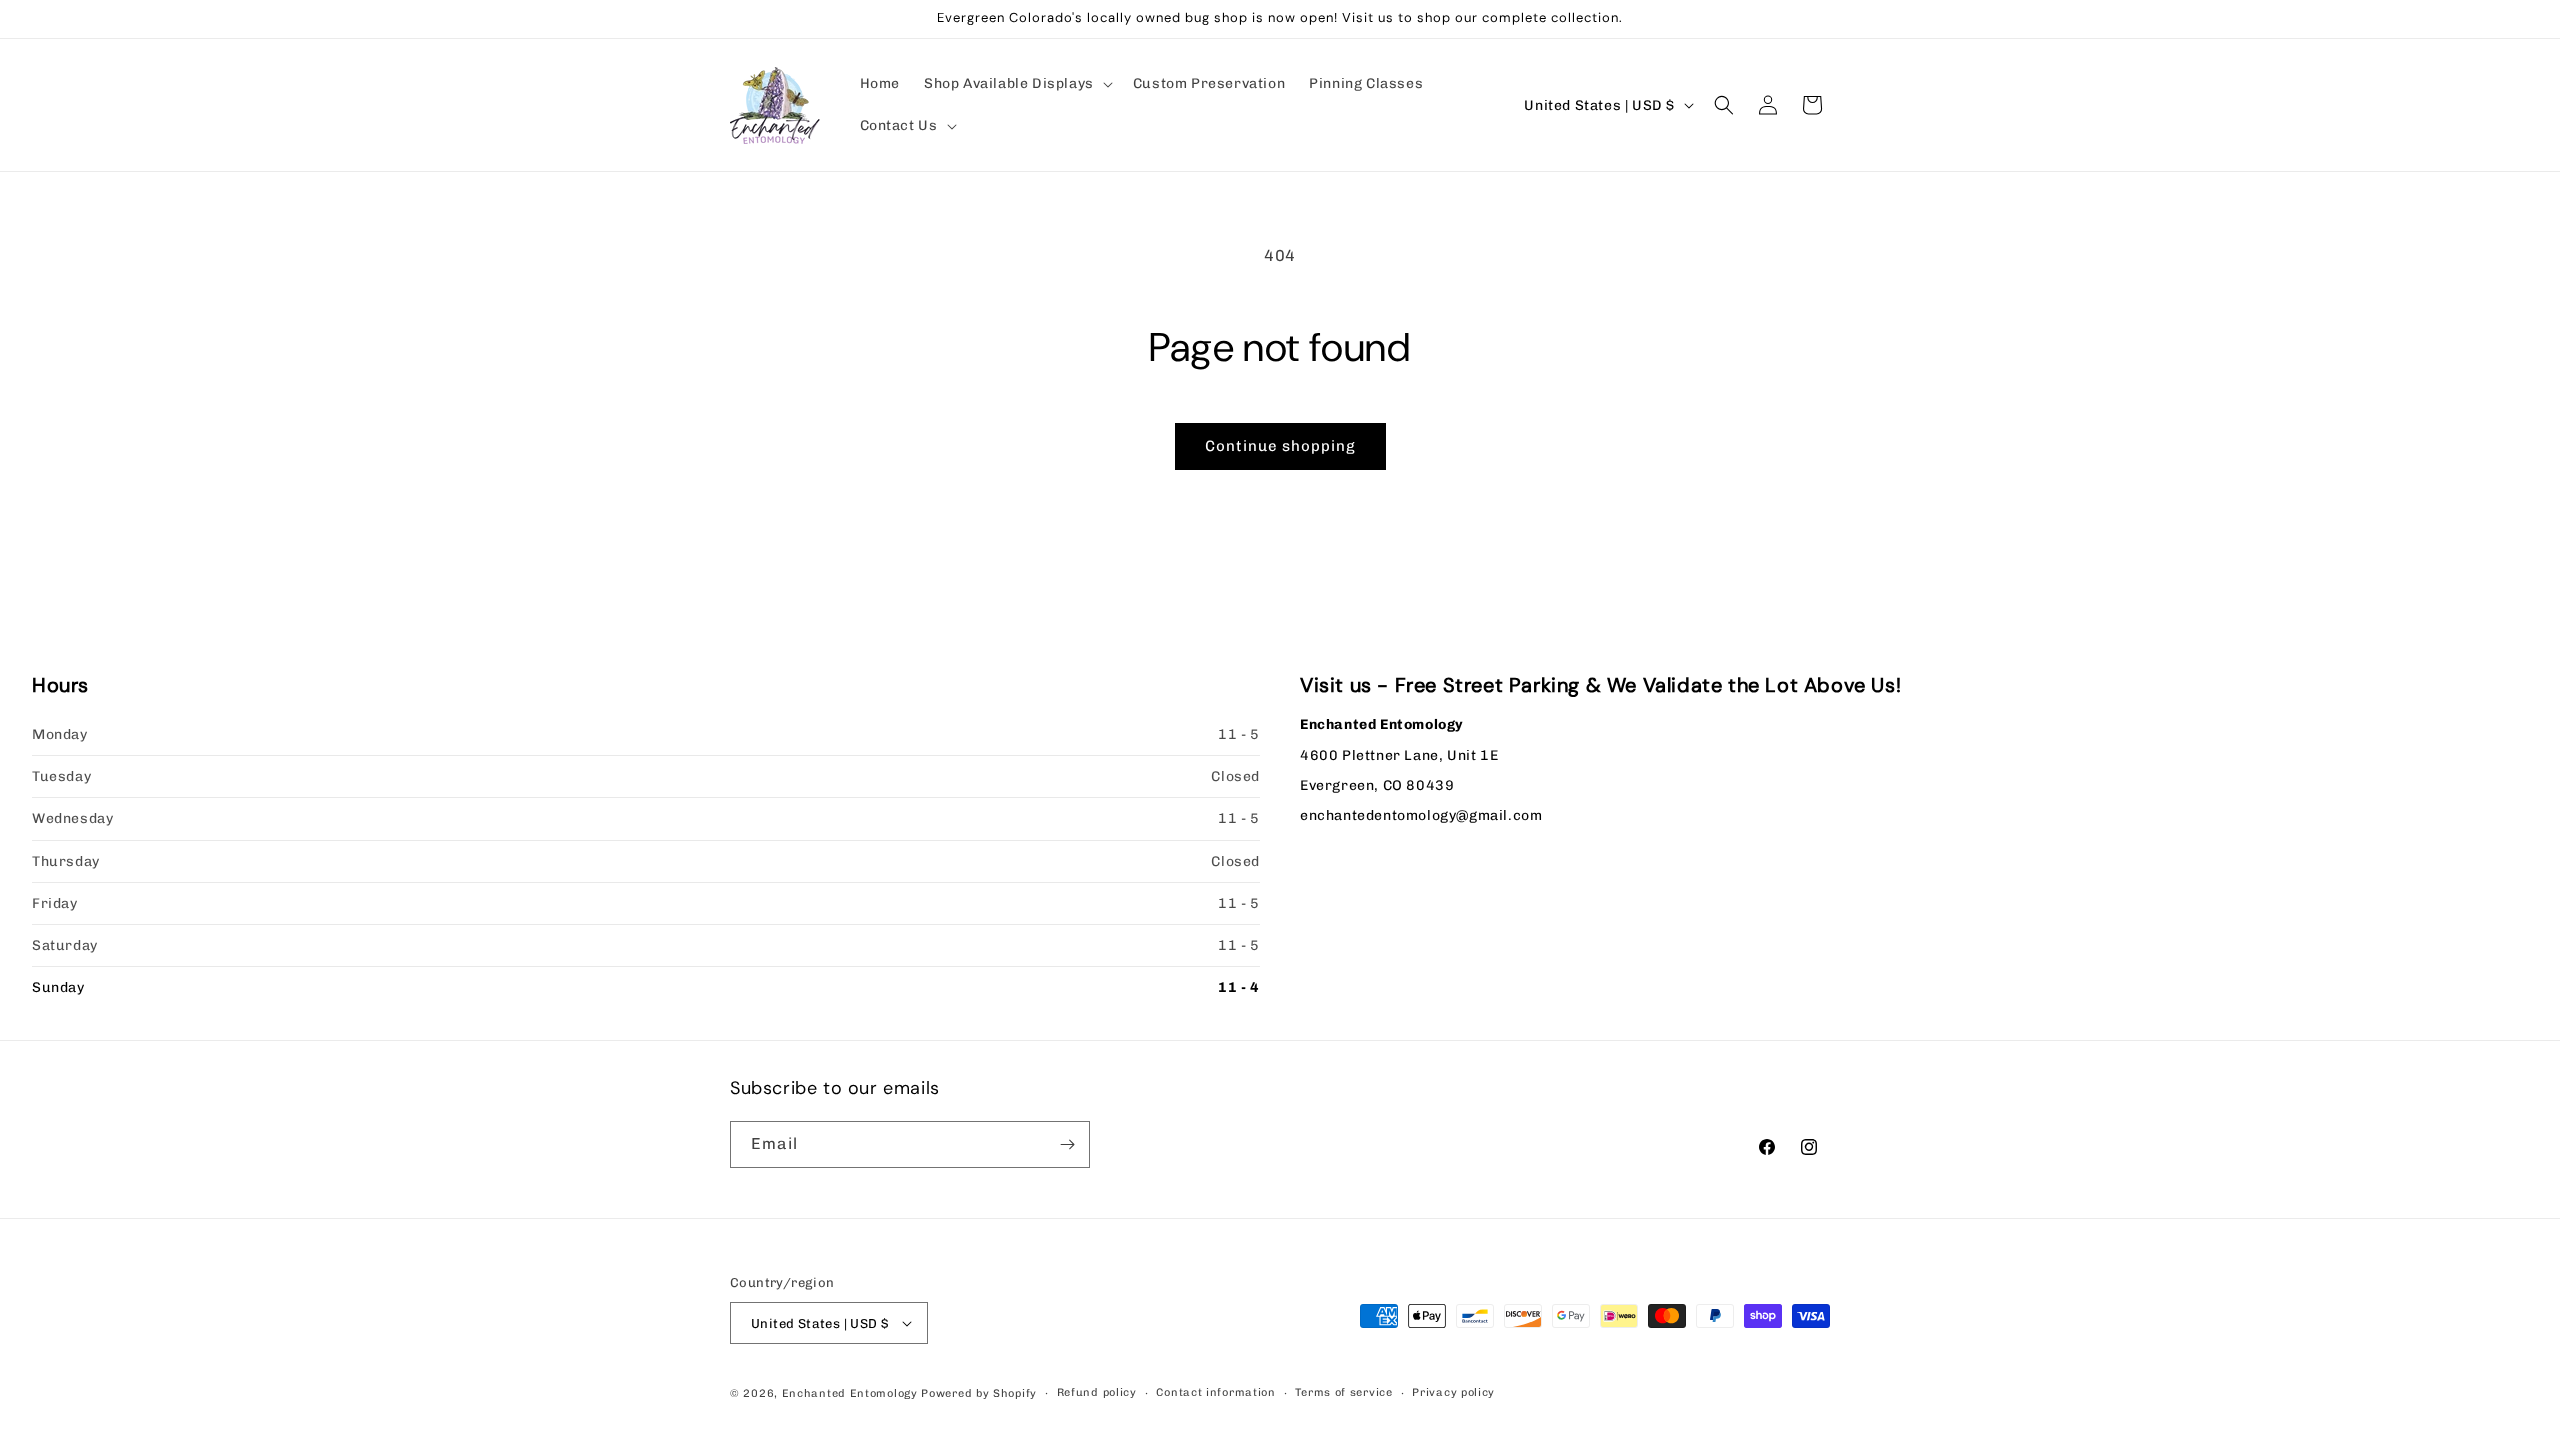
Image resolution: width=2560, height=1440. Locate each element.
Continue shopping (1280, 446)
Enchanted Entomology (850, 1393)
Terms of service (1343, 1392)
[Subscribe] (1067, 1144)
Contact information (1215, 1392)
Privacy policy (1453, 1392)
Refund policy (1097, 1392)
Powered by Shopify (979, 1393)
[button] (1016, 84)
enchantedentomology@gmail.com (1421, 815)
